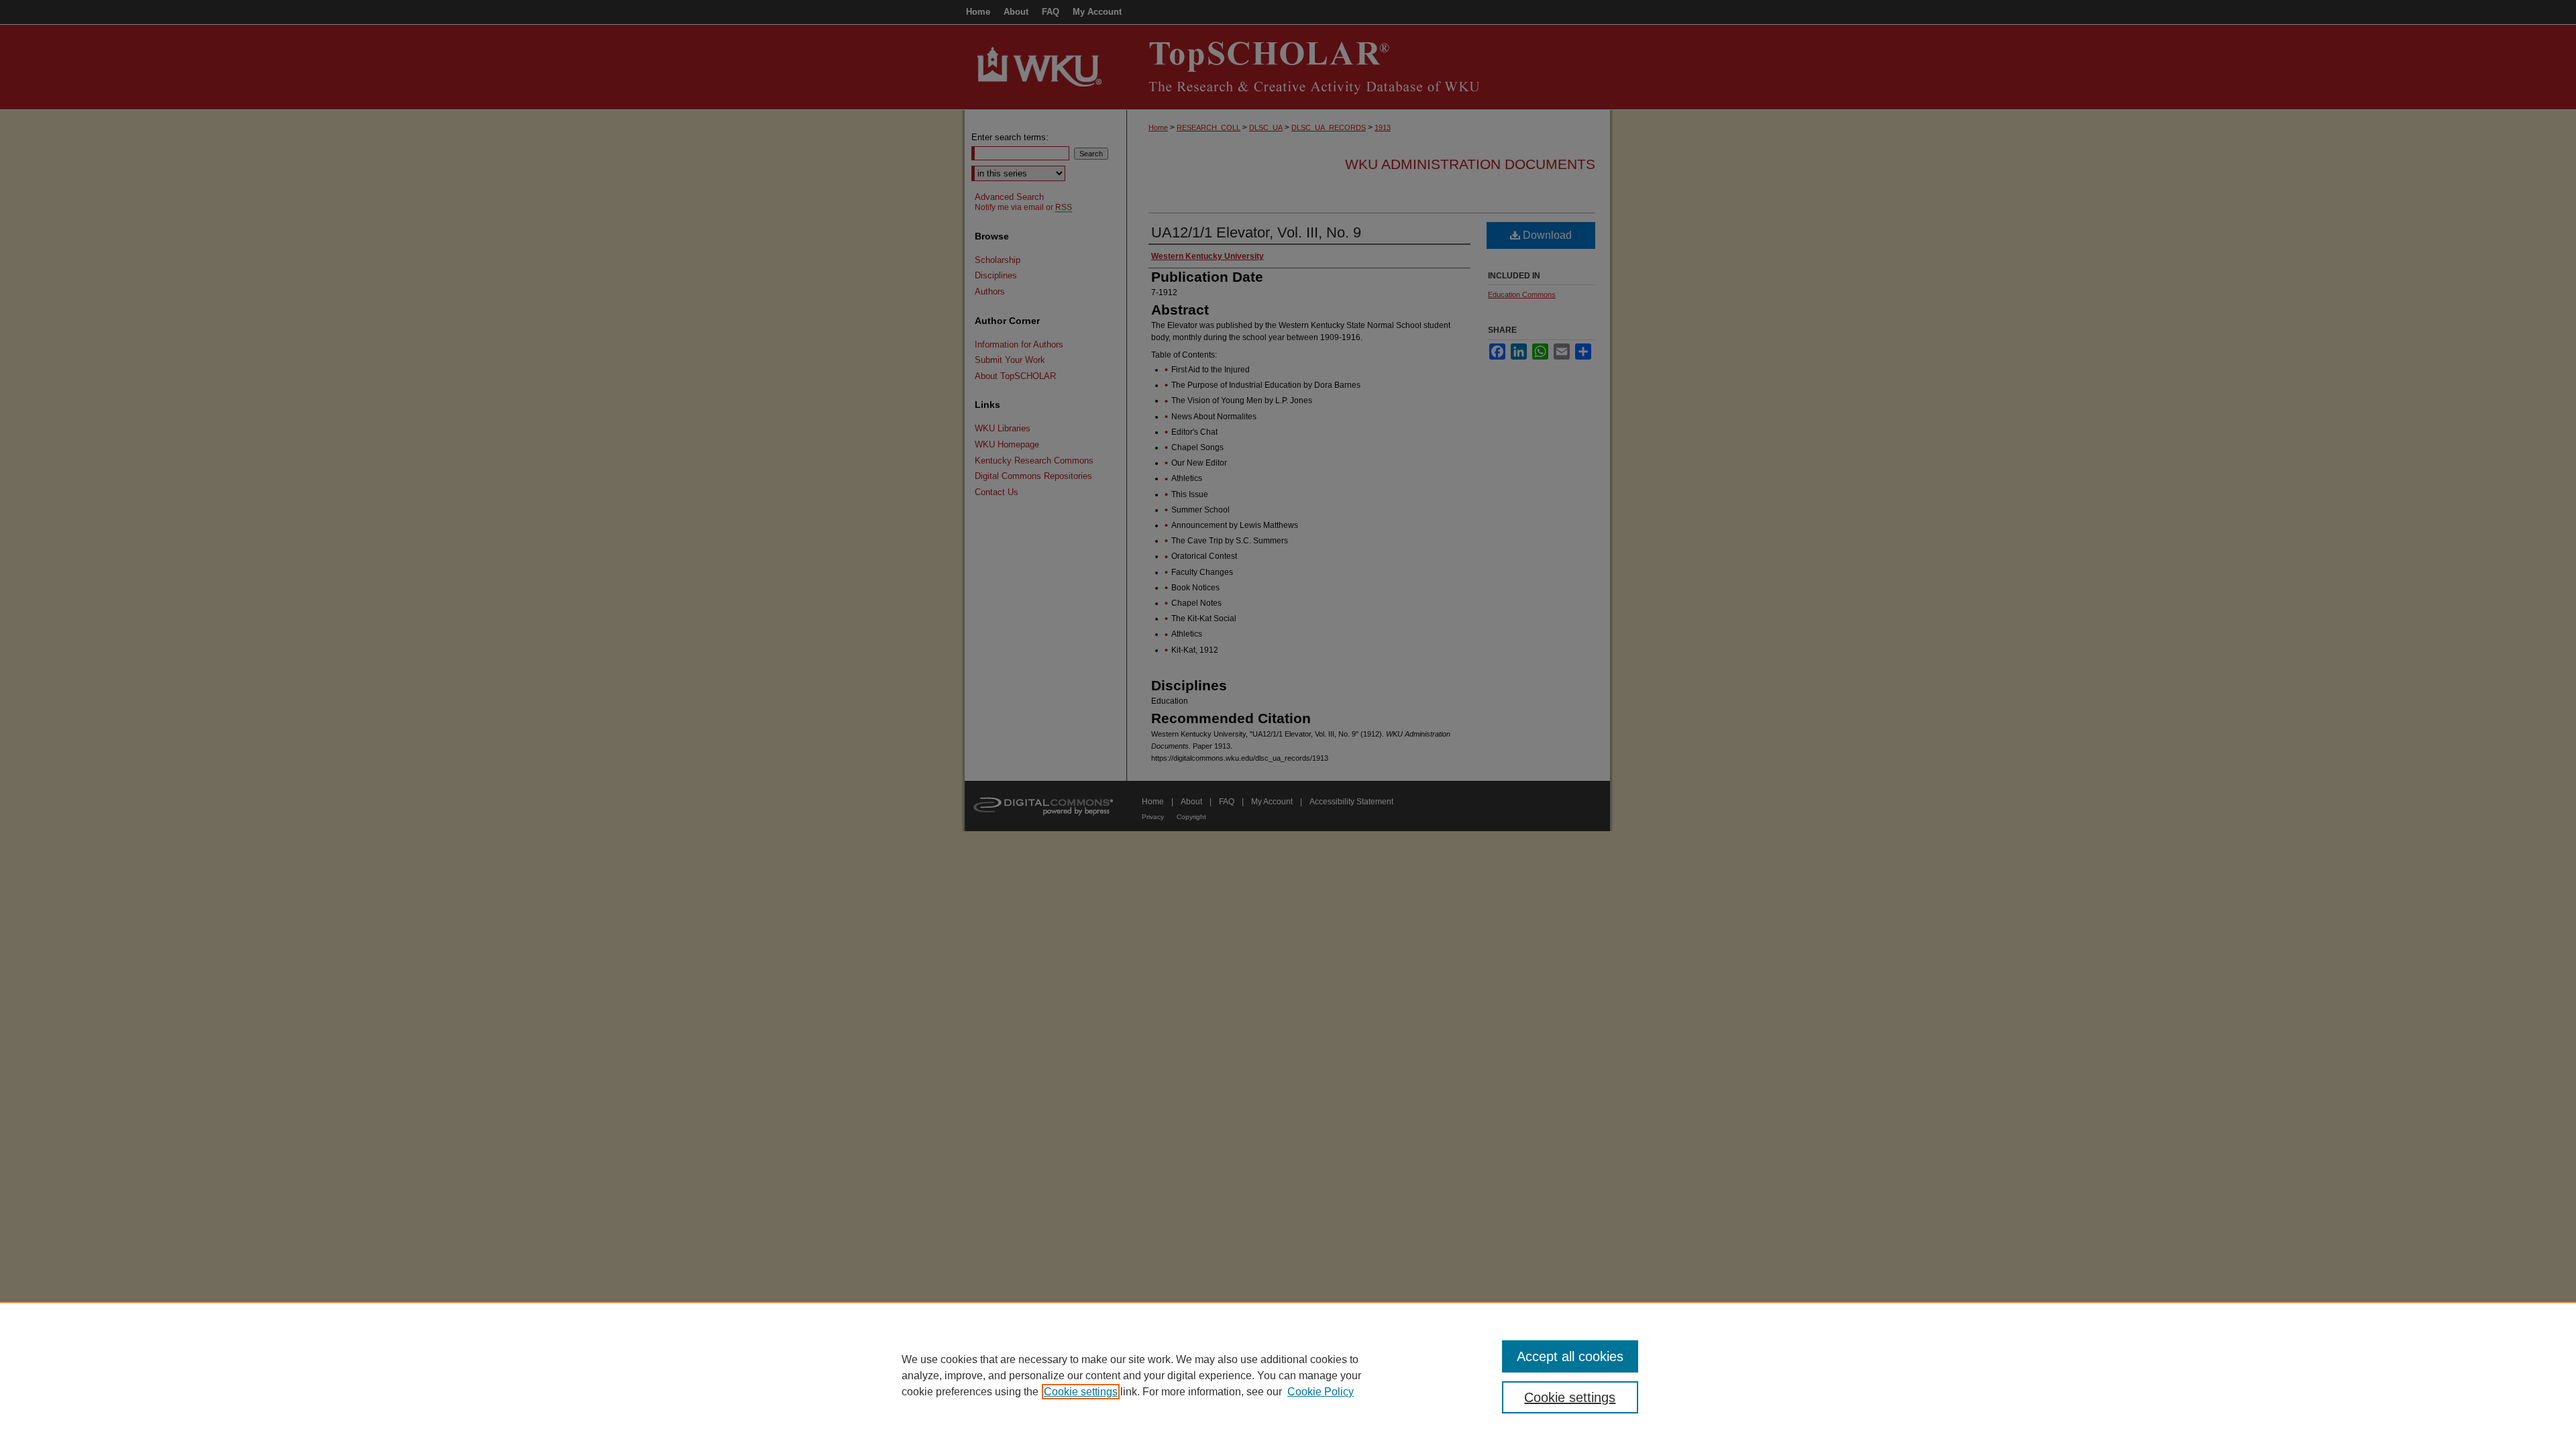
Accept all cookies (1570, 1356)
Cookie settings (1081, 1392)
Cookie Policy (1321, 1392)
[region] (1288, 1375)
